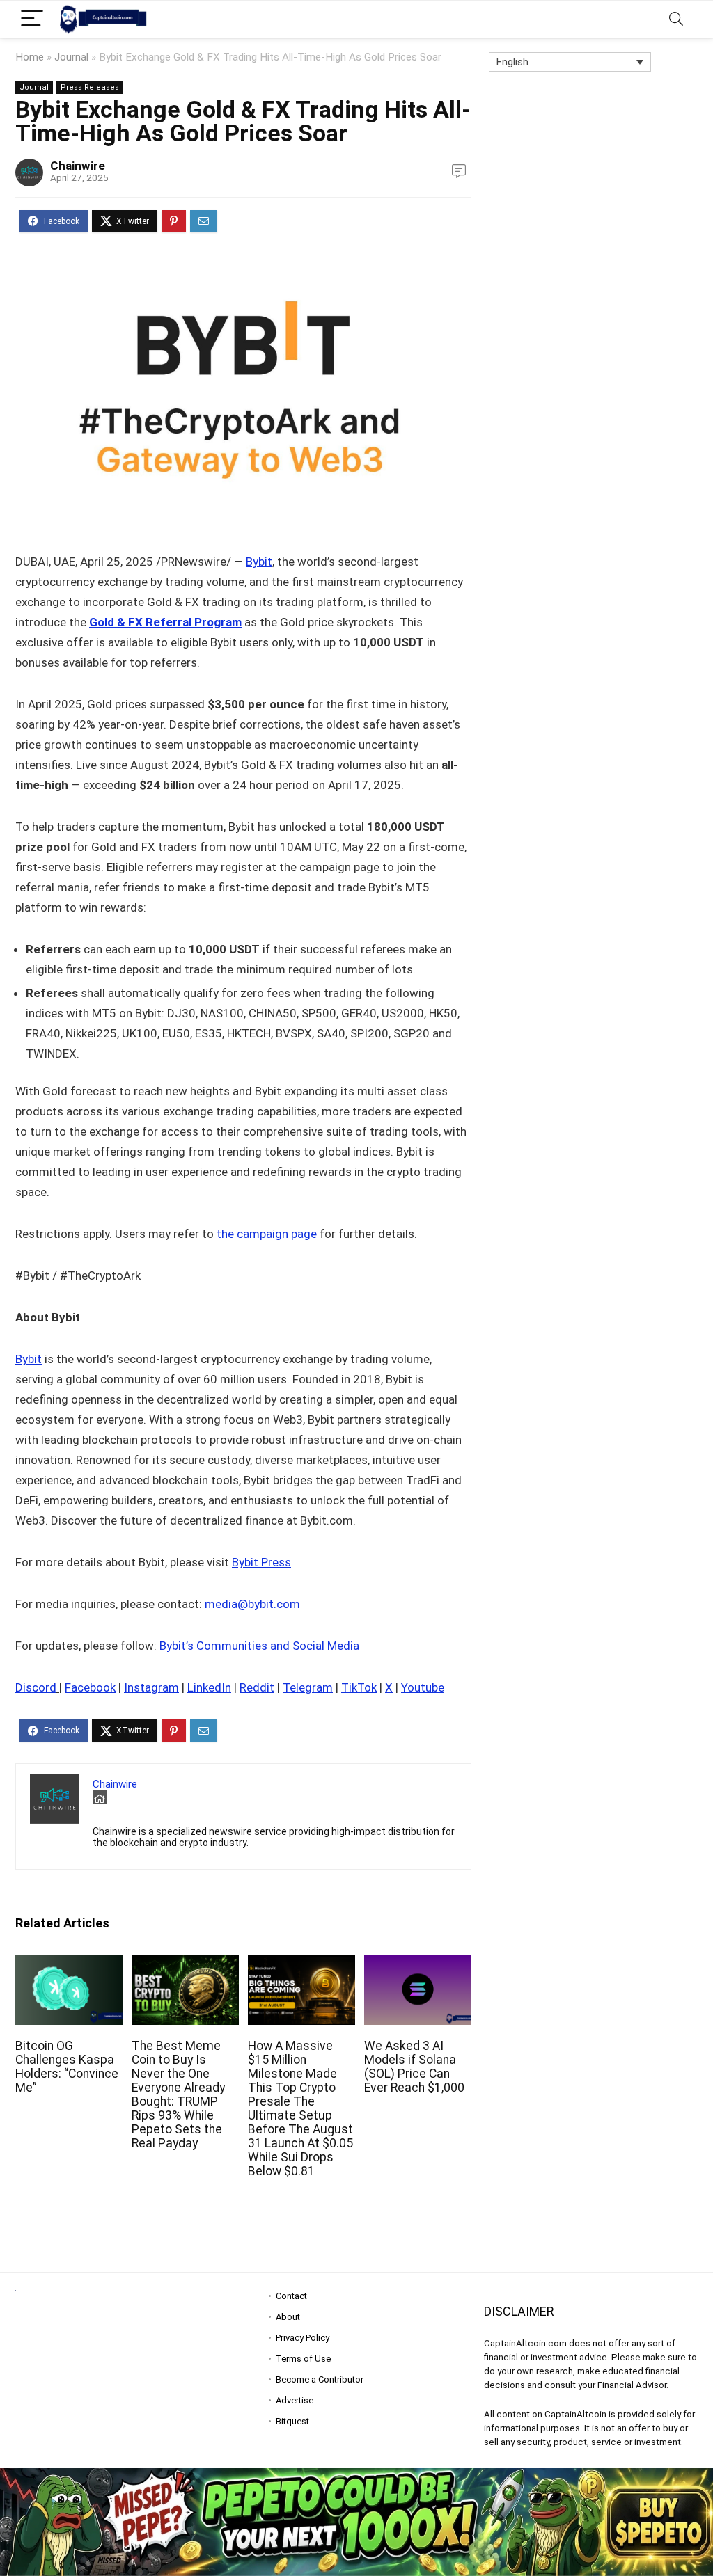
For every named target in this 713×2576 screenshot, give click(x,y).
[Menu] (32, 19)
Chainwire (78, 166)
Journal (71, 57)
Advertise (295, 2400)
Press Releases (90, 87)
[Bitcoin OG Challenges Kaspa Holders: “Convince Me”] (69, 1964)
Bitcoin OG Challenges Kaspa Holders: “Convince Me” (67, 2067)
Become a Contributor (320, 2379)
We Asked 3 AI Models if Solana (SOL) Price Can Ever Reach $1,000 (414, 2067)
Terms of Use (303, 2359)
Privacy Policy (303, 2338)
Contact (291, 2296)
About (288, 2317)
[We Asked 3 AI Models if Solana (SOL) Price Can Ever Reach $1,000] (418, 1964)
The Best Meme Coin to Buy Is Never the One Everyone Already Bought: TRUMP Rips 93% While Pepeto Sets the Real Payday (178, 2094)
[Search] (676, 19)
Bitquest (292, 2421)
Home (30, 57)
